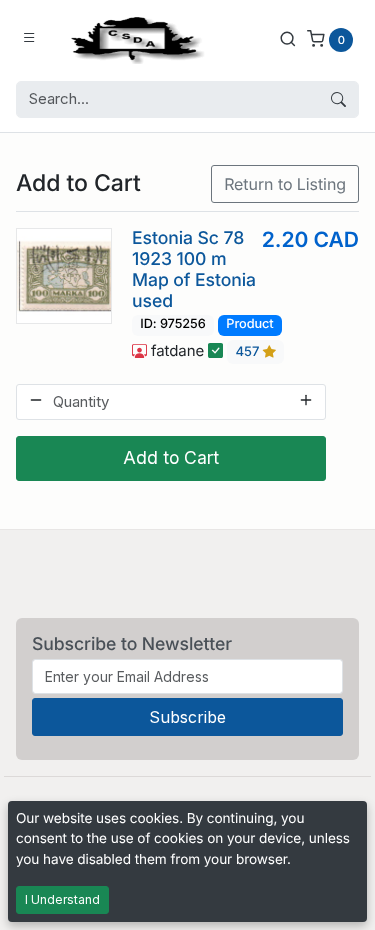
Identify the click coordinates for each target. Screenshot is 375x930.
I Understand (62, 899)
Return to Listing (285, 184)
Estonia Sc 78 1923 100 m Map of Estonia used (194, 270)
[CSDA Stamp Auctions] (133, 38)
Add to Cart (171, 457)
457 (249, 352)
